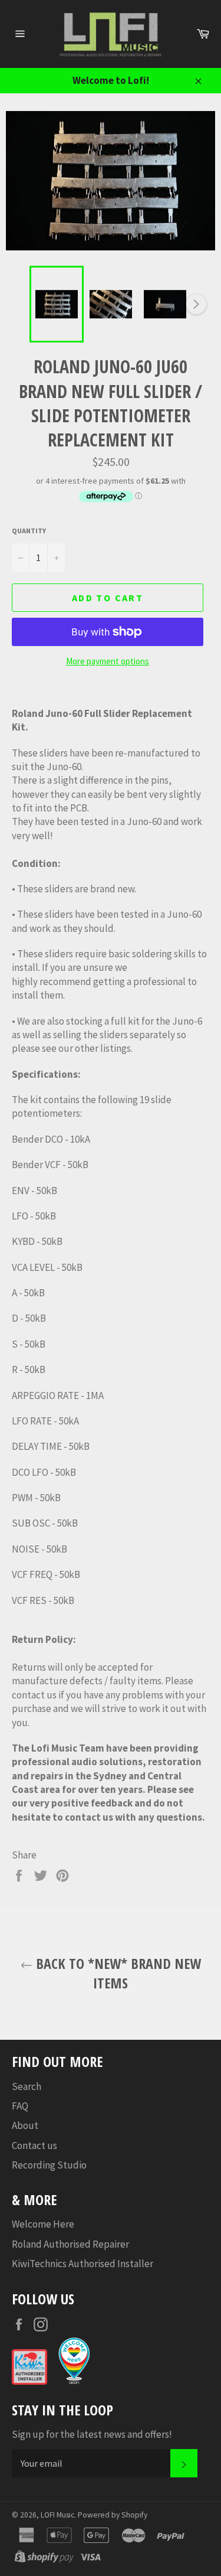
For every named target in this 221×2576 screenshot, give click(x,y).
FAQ (20, 2106)
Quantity (29, 531)
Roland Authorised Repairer (70, 2244)
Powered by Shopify (113, 2515)
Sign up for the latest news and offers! (92, 2434)
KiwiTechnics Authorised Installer (83, 2264)
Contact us (34, 2145)
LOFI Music (57, 2515)
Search (27, 2086)
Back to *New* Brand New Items (117, 1973)
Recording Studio (49, 2165)
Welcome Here (43, 2224)
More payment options (108, 661)
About (25, 2125)
